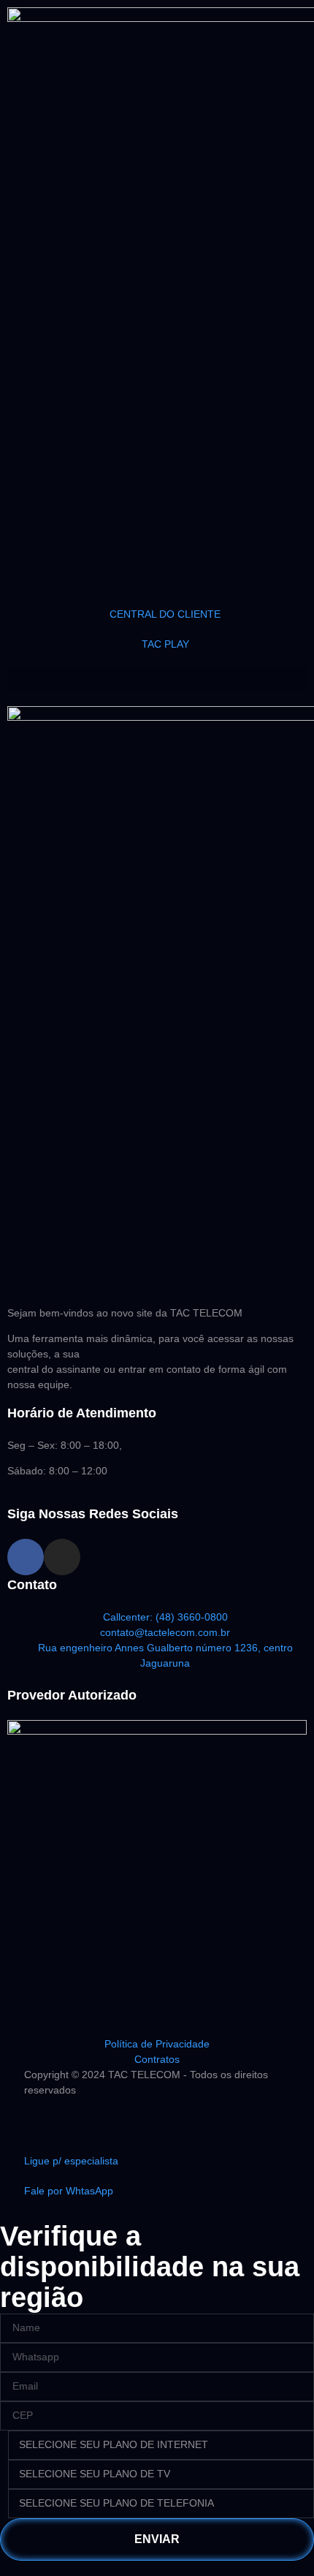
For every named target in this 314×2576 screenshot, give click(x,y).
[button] (157, 679)
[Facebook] (26, 1557)
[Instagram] (62, 1557)
